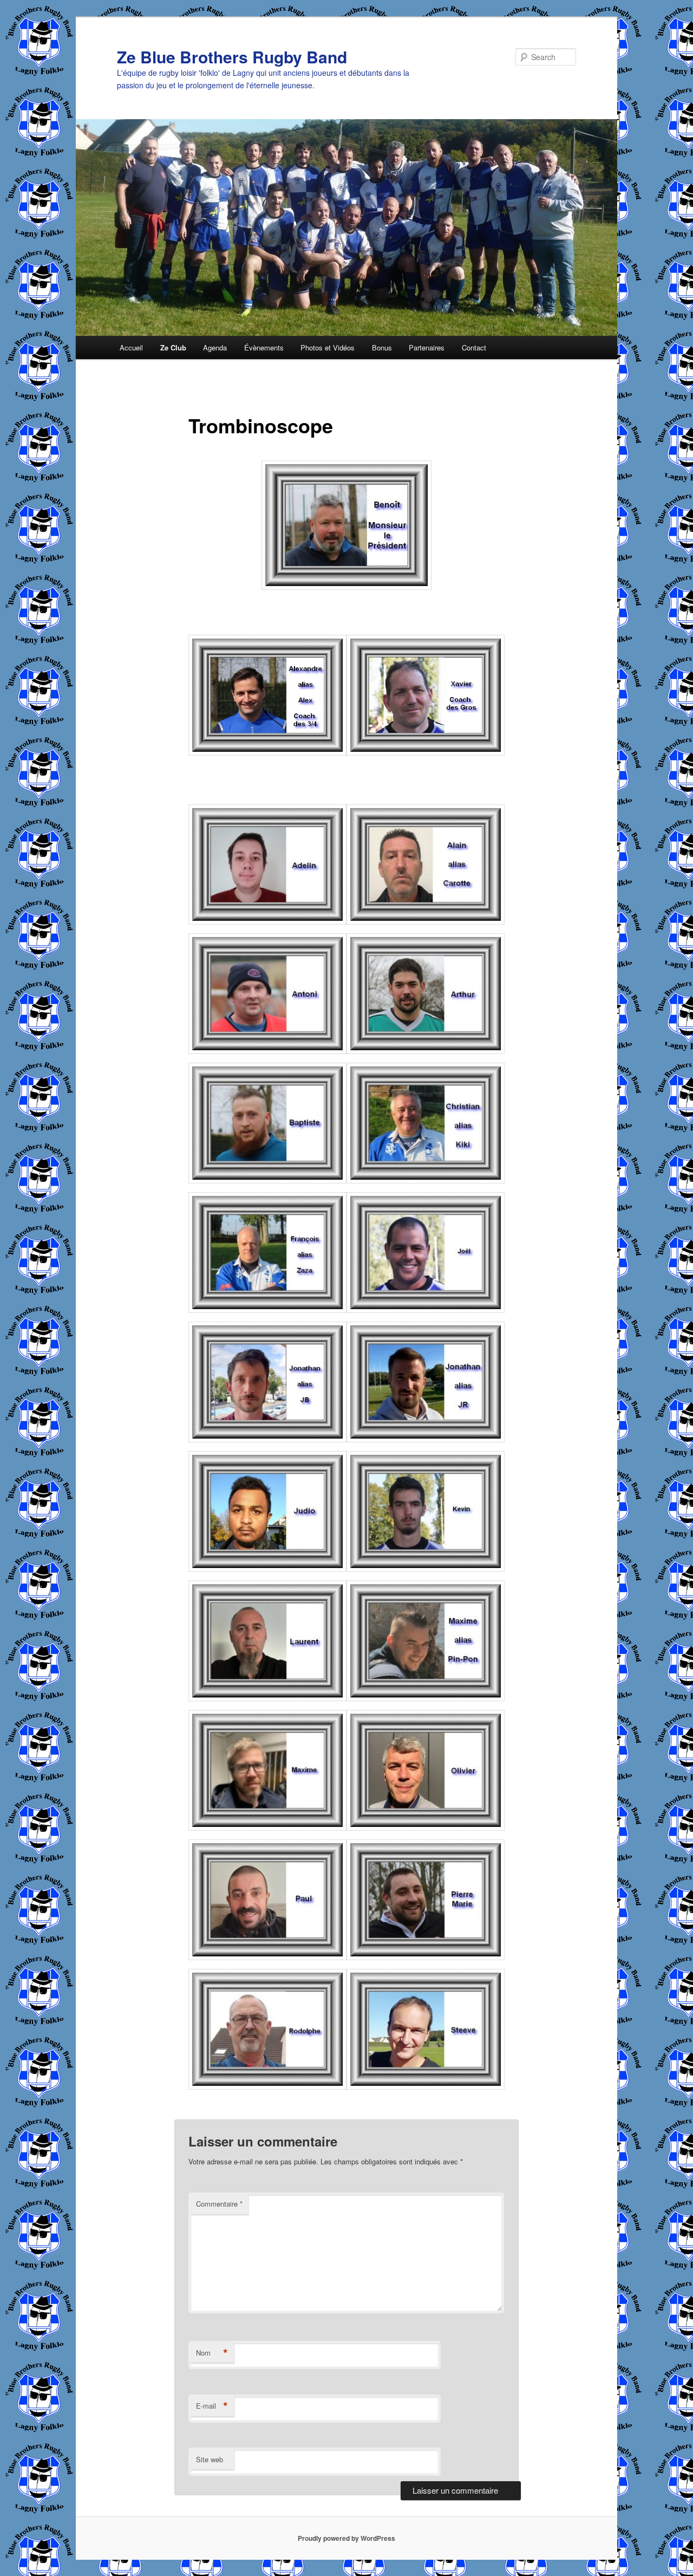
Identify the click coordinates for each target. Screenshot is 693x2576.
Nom (212, 2353)
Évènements (264, 347)
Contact (474, 347)
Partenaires (427, 347)
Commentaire (219, 2204)
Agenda (215, 347)
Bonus (382, 347)
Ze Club (173, 347)
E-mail (212, 2406)
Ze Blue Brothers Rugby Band (232, 57)
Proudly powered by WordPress (346, 2538)
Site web (210, 2459)
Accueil (131, 347)
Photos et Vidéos (328, 347)
